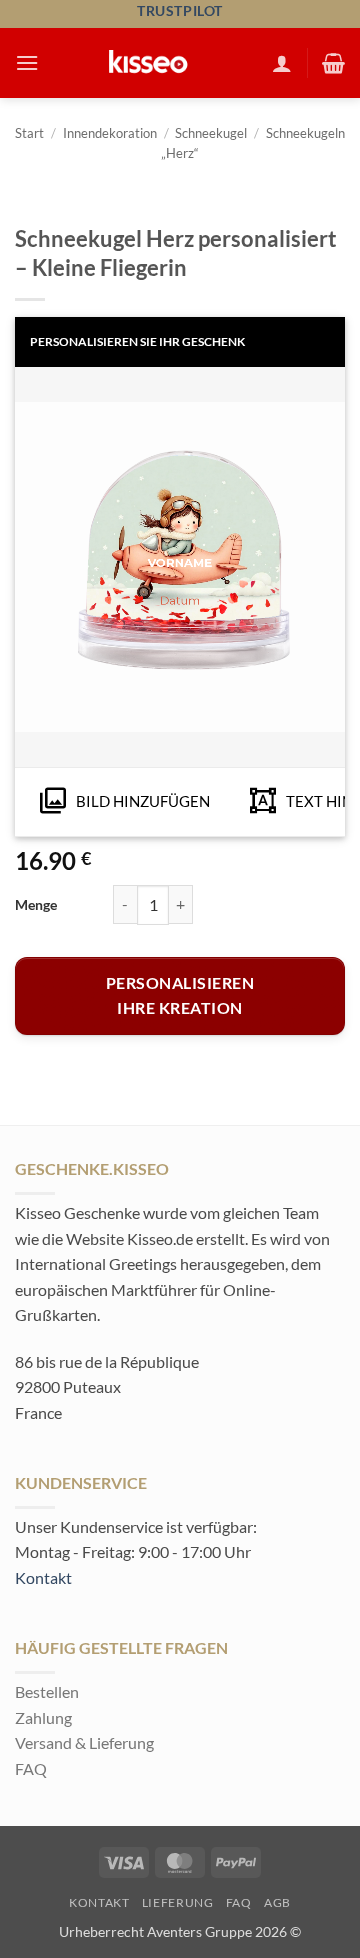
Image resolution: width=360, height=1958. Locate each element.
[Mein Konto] (282, 63)
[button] (27, 62)
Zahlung (43, 1717)
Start (29, 133)
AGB (277, 1902)
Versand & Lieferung (84, 1742)
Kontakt (43, 1577)
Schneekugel (211, 133)
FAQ (31, 1768)
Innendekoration (110, 133)
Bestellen (47, 1691)
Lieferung (178, 1902)
